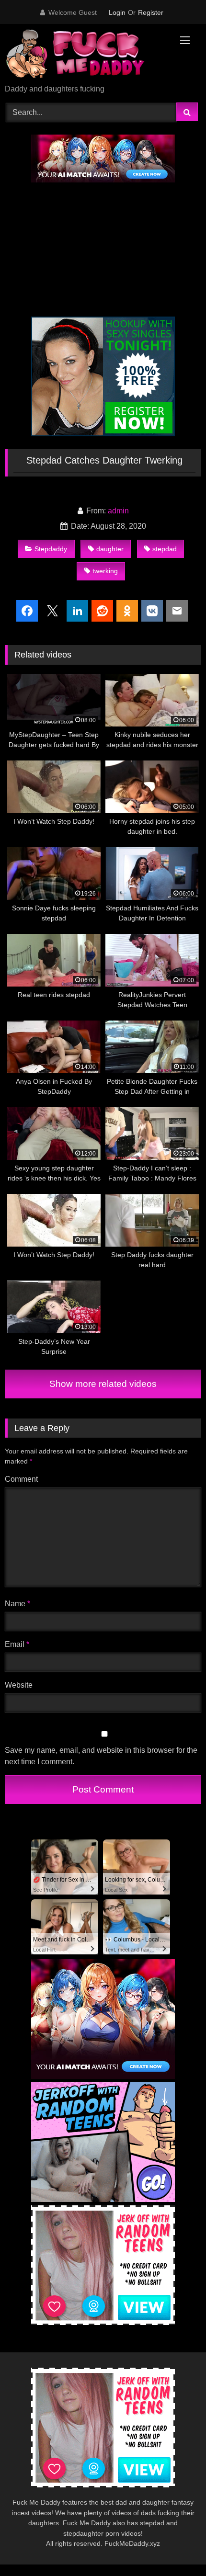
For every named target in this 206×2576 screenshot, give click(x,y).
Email (17, 1644)
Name (17, 1604)
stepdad (165, 549)
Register (151, 12)
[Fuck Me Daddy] (84, 55)
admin (118, 511)
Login (117, 12)
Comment (21, 1479)
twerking (105, 571)
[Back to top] (176, 2548)
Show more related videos (103, 1384)
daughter (110, 549)
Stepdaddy (51, 549)
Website (19, 1685)
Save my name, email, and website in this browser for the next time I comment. (101, 1756)
